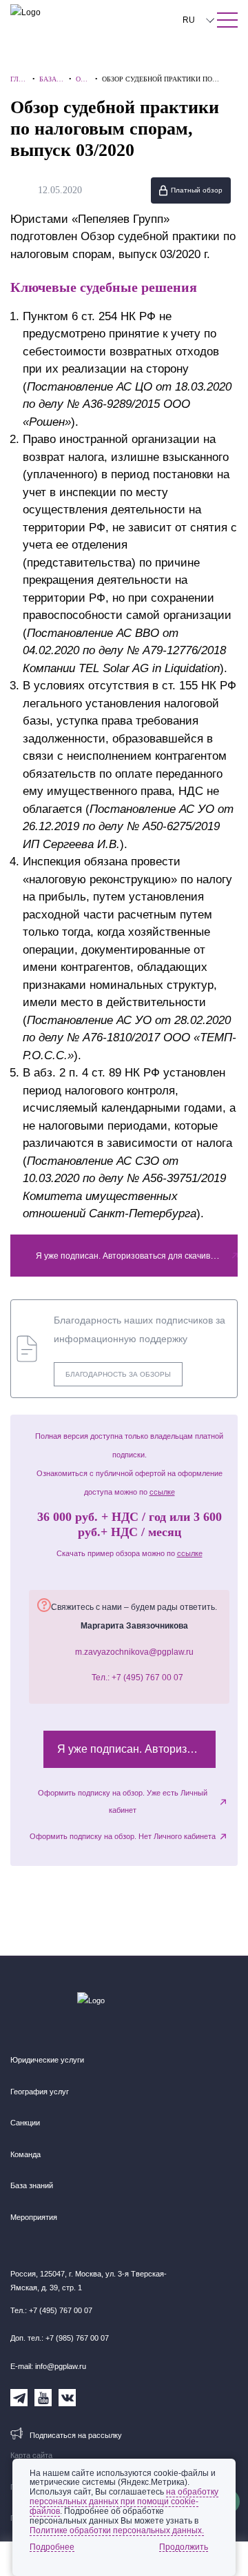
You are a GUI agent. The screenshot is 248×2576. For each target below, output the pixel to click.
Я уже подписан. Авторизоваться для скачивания (133, 1256)
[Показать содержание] (227, 20)
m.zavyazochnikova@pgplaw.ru (134, 1652)
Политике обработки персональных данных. (117, 2530)
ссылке (162, 1492)
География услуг (40, 2092)
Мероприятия (34, 2217)
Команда (25, 2154)
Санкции (25, 2123)
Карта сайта (31, 2455)
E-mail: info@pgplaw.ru (48, 2366)
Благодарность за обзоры (118, 1374)
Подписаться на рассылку (76, 2435)
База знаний (32, 2185)
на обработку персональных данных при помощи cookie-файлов (124, 2501)
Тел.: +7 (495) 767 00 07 (137, 1678)
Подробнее (52, 2547)
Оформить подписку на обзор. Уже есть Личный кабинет (123, 1802)
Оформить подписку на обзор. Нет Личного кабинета (123, 1836)
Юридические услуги (47, 2060)
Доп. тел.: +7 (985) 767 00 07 (60, 2338)
